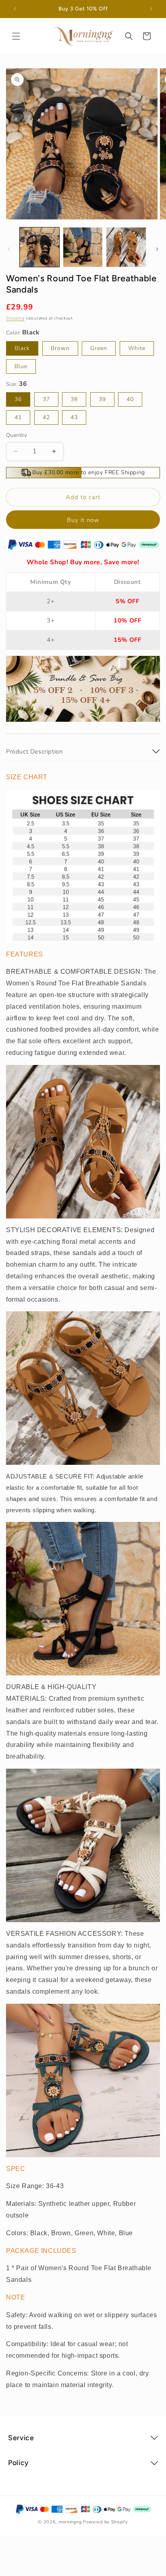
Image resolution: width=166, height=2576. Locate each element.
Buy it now (83, 520)
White (137, 348)
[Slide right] (157, 249)
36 (18, 399)
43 (74, 417)
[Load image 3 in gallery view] (126, 247)
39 (102, 399)
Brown (60, 348)
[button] (16, 36)
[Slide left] (9, 249)
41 (18, 417)
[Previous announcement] (15, 9)
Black (22, 348)
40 (130, 399)
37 (46, 399)
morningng (70, 2522)
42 (46, 417)
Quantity (17, 435)
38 (74, 399)
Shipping (15, 318)
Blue (21, 366)
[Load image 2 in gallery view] (83, 247)
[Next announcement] (151, 9)
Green (99, 348)
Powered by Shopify (106, 2522)
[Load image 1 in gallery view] (39, 247)
